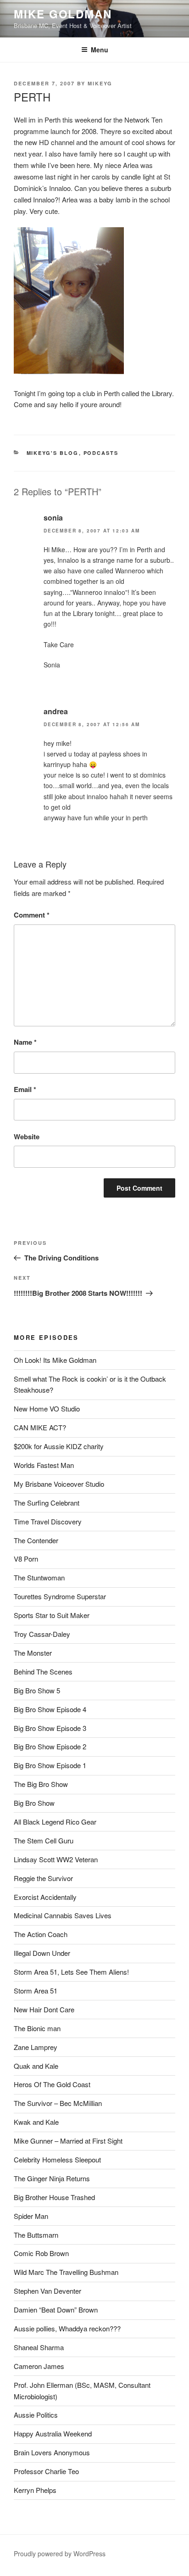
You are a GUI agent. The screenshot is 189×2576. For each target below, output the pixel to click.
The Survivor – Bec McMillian (58, 2103)
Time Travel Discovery (48, 1521)
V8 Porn (26, 1559)
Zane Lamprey (36, 2047)
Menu (100, 50)
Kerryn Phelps (35, 2490)
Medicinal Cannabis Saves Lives (63, 1915)
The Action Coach (41, 1934)
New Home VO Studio (47, 1408)
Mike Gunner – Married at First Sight (68, 2141)
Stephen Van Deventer (47, 2291)
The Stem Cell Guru (44, 1840)
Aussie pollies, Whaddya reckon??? (67, 2328)
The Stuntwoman (39, 1577)
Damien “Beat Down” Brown (56, 2310)
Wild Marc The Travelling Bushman (66, 2272)
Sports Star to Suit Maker (52, 1615)
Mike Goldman (63, 14)
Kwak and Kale (36, 2122)
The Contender (36, 1540)
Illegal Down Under (42, 1953)
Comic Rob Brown (41, 2253)
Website (27, 1137)
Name (25, 1042)
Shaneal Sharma (39, 2347)
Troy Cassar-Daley (42, 1634)
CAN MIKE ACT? (40, 1427)
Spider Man (31, 2216)
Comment (32, 915)
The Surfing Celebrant (47, 1503)
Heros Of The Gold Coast (52, 2084)
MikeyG (100, 83)
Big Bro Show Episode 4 (50, 1709)
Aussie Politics (36, 2415)
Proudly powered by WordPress (60, 2554)
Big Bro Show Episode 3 (50, 1728)
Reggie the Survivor (43, 1878)
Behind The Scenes (43, 1672)
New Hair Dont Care (44, 2009)
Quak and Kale (36, 2066)
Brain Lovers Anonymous (52, 2452)
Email (25, 1089)
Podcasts (101, 453)
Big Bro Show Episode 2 (50, 1746)
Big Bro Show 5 (37, 1690)
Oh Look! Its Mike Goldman (55, 1360)
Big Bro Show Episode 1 (50, 1765)
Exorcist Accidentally (45, 1897)
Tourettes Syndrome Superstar (60, 1596)
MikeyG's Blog (53, 453)
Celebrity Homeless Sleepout (57, 2159)
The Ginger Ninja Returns (52, 2178)
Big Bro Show (34, 1803)
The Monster (33, 1653)
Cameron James (39, 2366)
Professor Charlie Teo (46, 2471)
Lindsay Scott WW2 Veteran (56, 1859)
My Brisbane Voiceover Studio (59, 1484)
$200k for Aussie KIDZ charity (59, 1446)
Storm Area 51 (36, 1991)
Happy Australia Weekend (53, 2433)
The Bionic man (37, 2028)
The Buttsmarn (36, 2235)
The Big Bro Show (41, 1784)
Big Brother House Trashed (54, 2197)
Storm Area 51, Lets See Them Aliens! (71, 1972)
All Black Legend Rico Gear (55, 1822)
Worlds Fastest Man (44, 1465)
